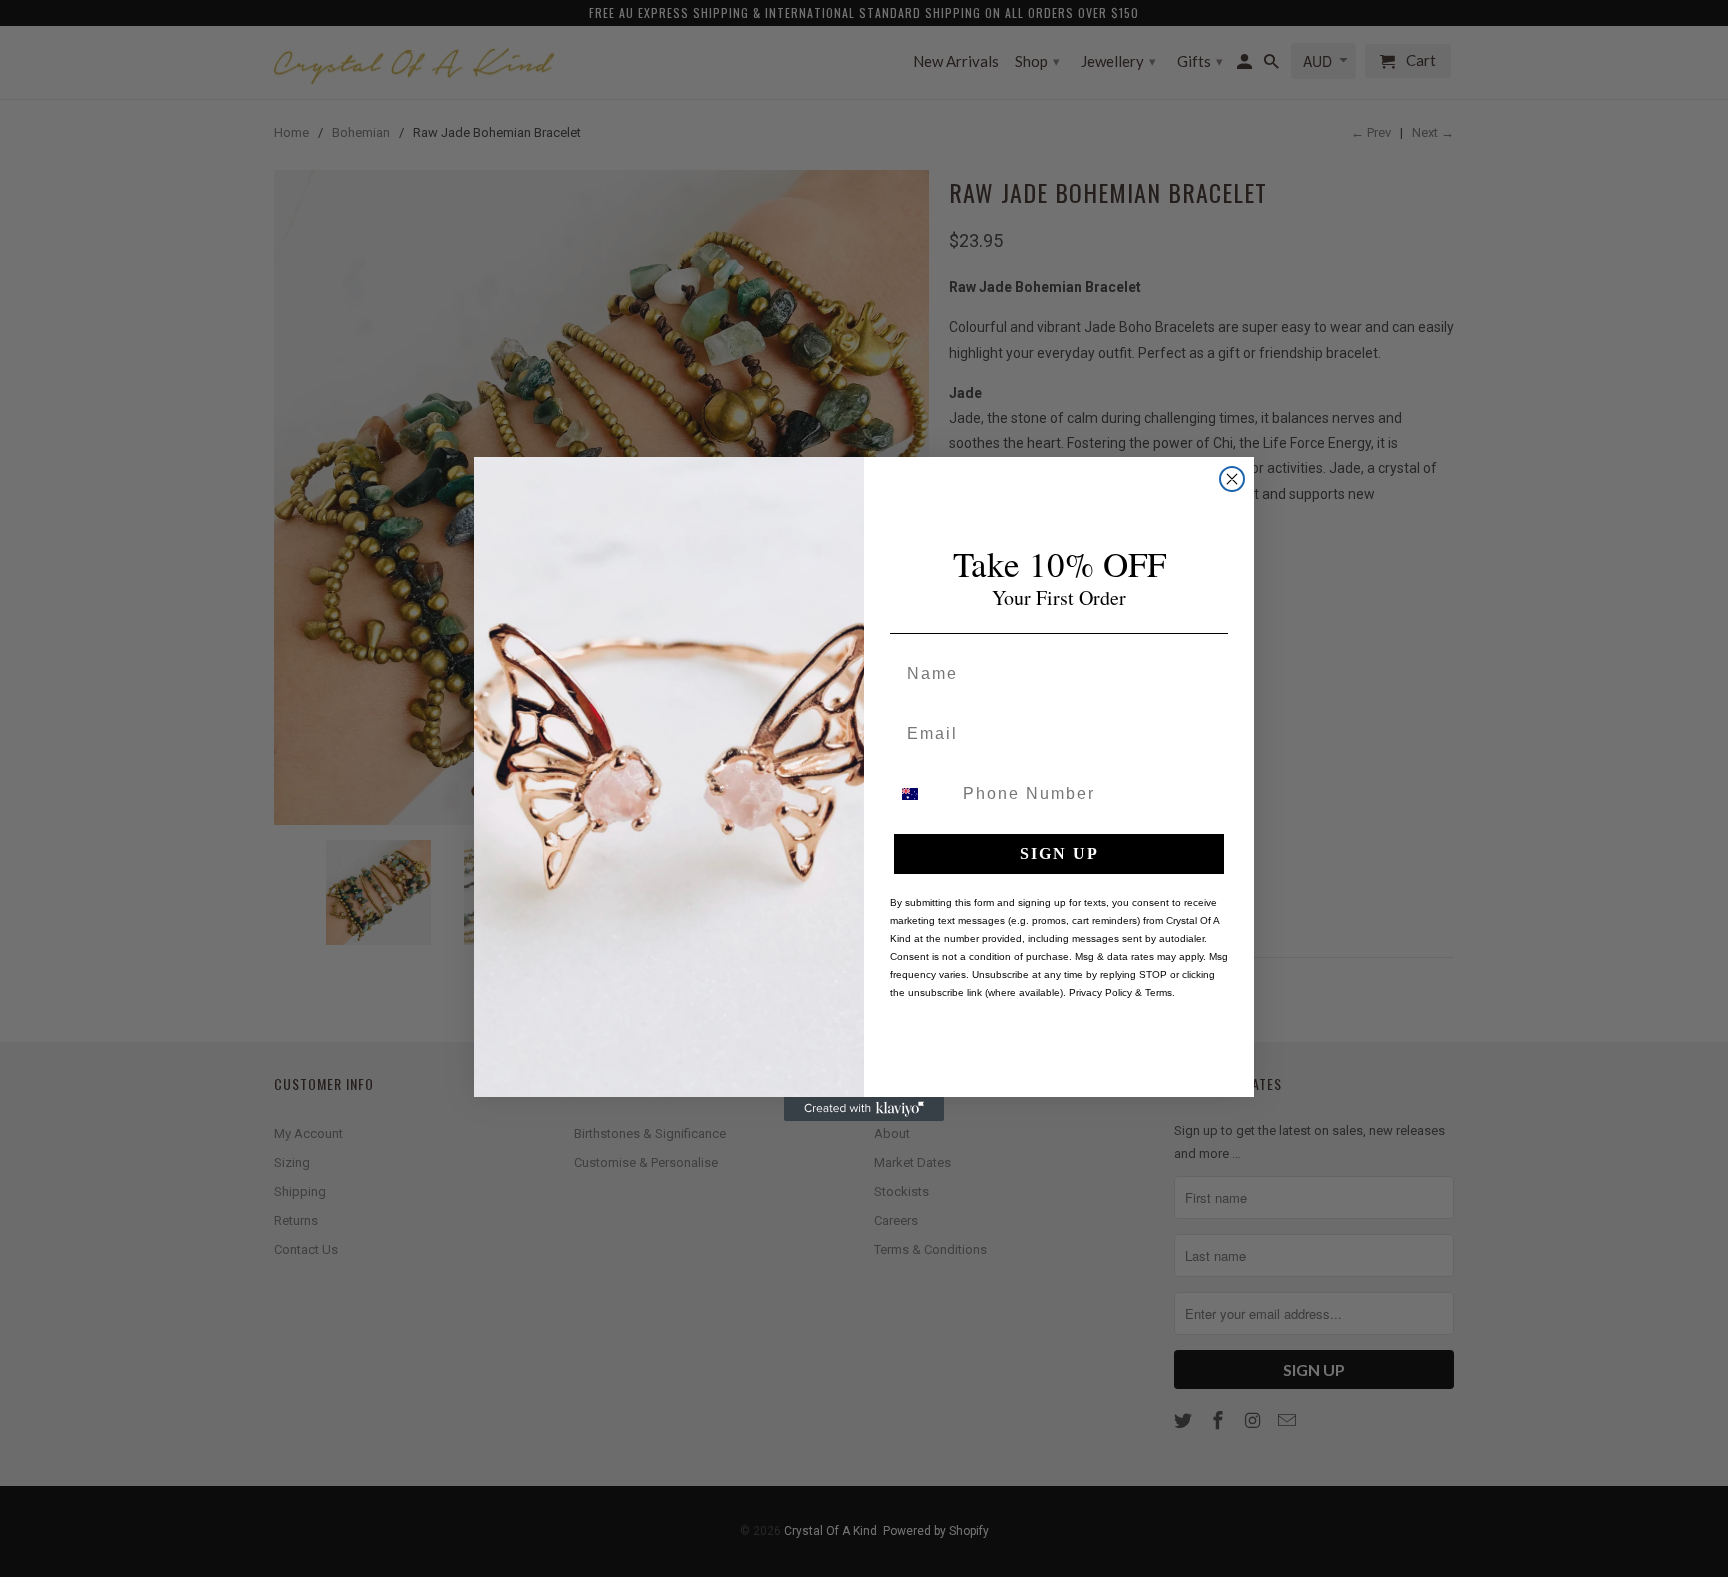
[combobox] (922, 794)
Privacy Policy (1100, 992)
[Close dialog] (1232, 479)
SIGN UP (1059, 853)
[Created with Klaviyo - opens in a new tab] (864, 1109)
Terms (1158, 992)
